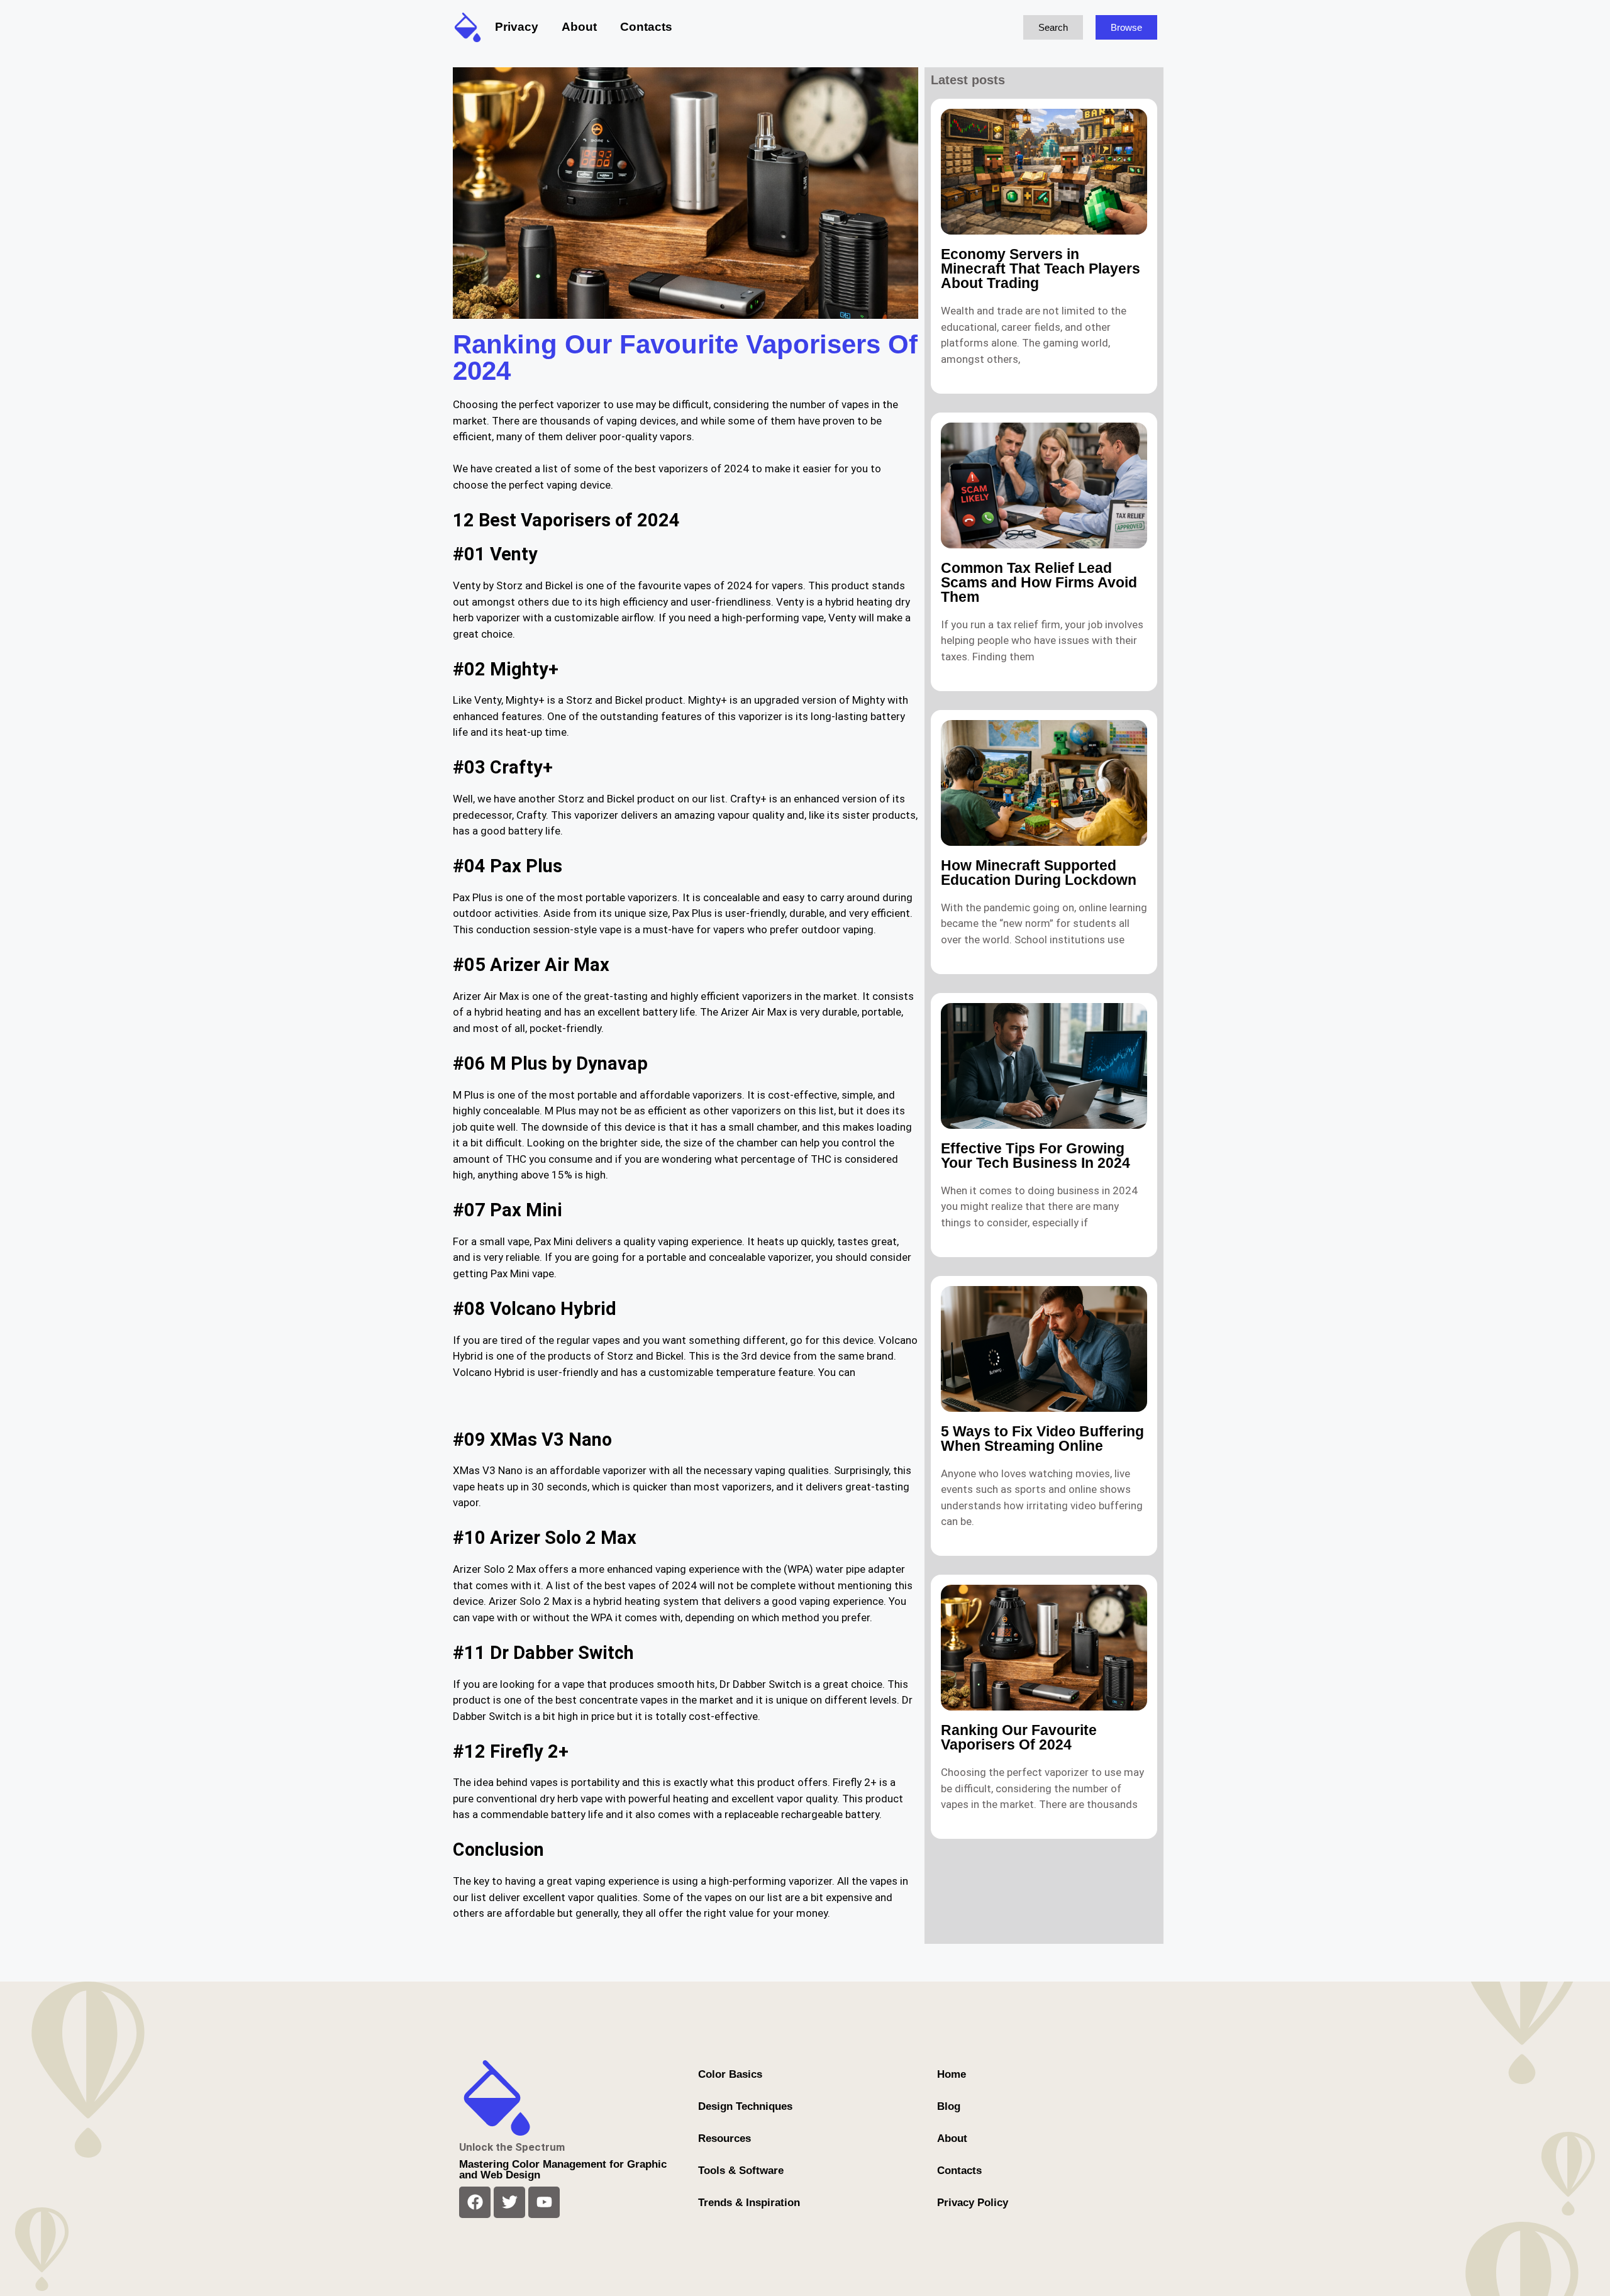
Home (952, 2074)
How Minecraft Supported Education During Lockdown (1039, 873)
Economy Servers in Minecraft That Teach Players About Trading (1041, 269)
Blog (949, 2106)
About (579, 27)
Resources (724, 2138)
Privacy (517, 27)
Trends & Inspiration (749, 2203)
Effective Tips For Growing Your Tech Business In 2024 (1035, 1156)
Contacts (646, 27)
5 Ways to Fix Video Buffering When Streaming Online (1042, 1439)
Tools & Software (741, 2171)
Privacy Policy (973, 2203)
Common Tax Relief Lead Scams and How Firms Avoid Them (1039, 582)
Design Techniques (745, 2106)
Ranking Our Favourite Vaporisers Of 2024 (1019, 1737)
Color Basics (730, 2074)
